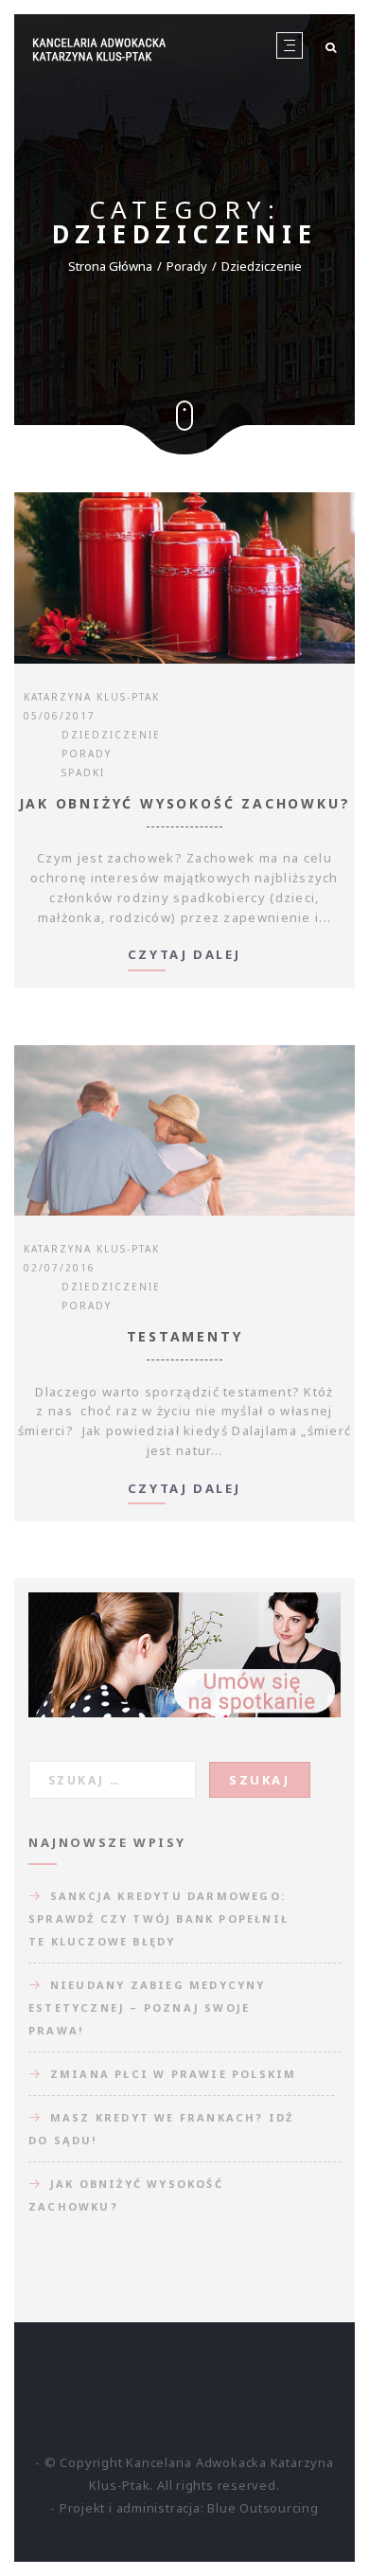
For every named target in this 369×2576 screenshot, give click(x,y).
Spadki (83, 773)
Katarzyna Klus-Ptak (92, 697)
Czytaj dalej (184, 956)
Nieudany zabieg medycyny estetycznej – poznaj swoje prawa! (147, 2008)
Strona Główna (110, 266)
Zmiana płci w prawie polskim (174, 2074)
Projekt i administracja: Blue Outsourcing (189, 2508)
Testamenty (185, 1336)
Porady (187, 266)
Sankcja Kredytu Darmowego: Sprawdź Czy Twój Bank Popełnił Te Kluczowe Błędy (158, 1919)
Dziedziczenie (111, 735)
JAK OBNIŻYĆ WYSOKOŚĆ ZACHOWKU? (185, 803)
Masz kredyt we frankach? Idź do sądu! (161, 2129)
